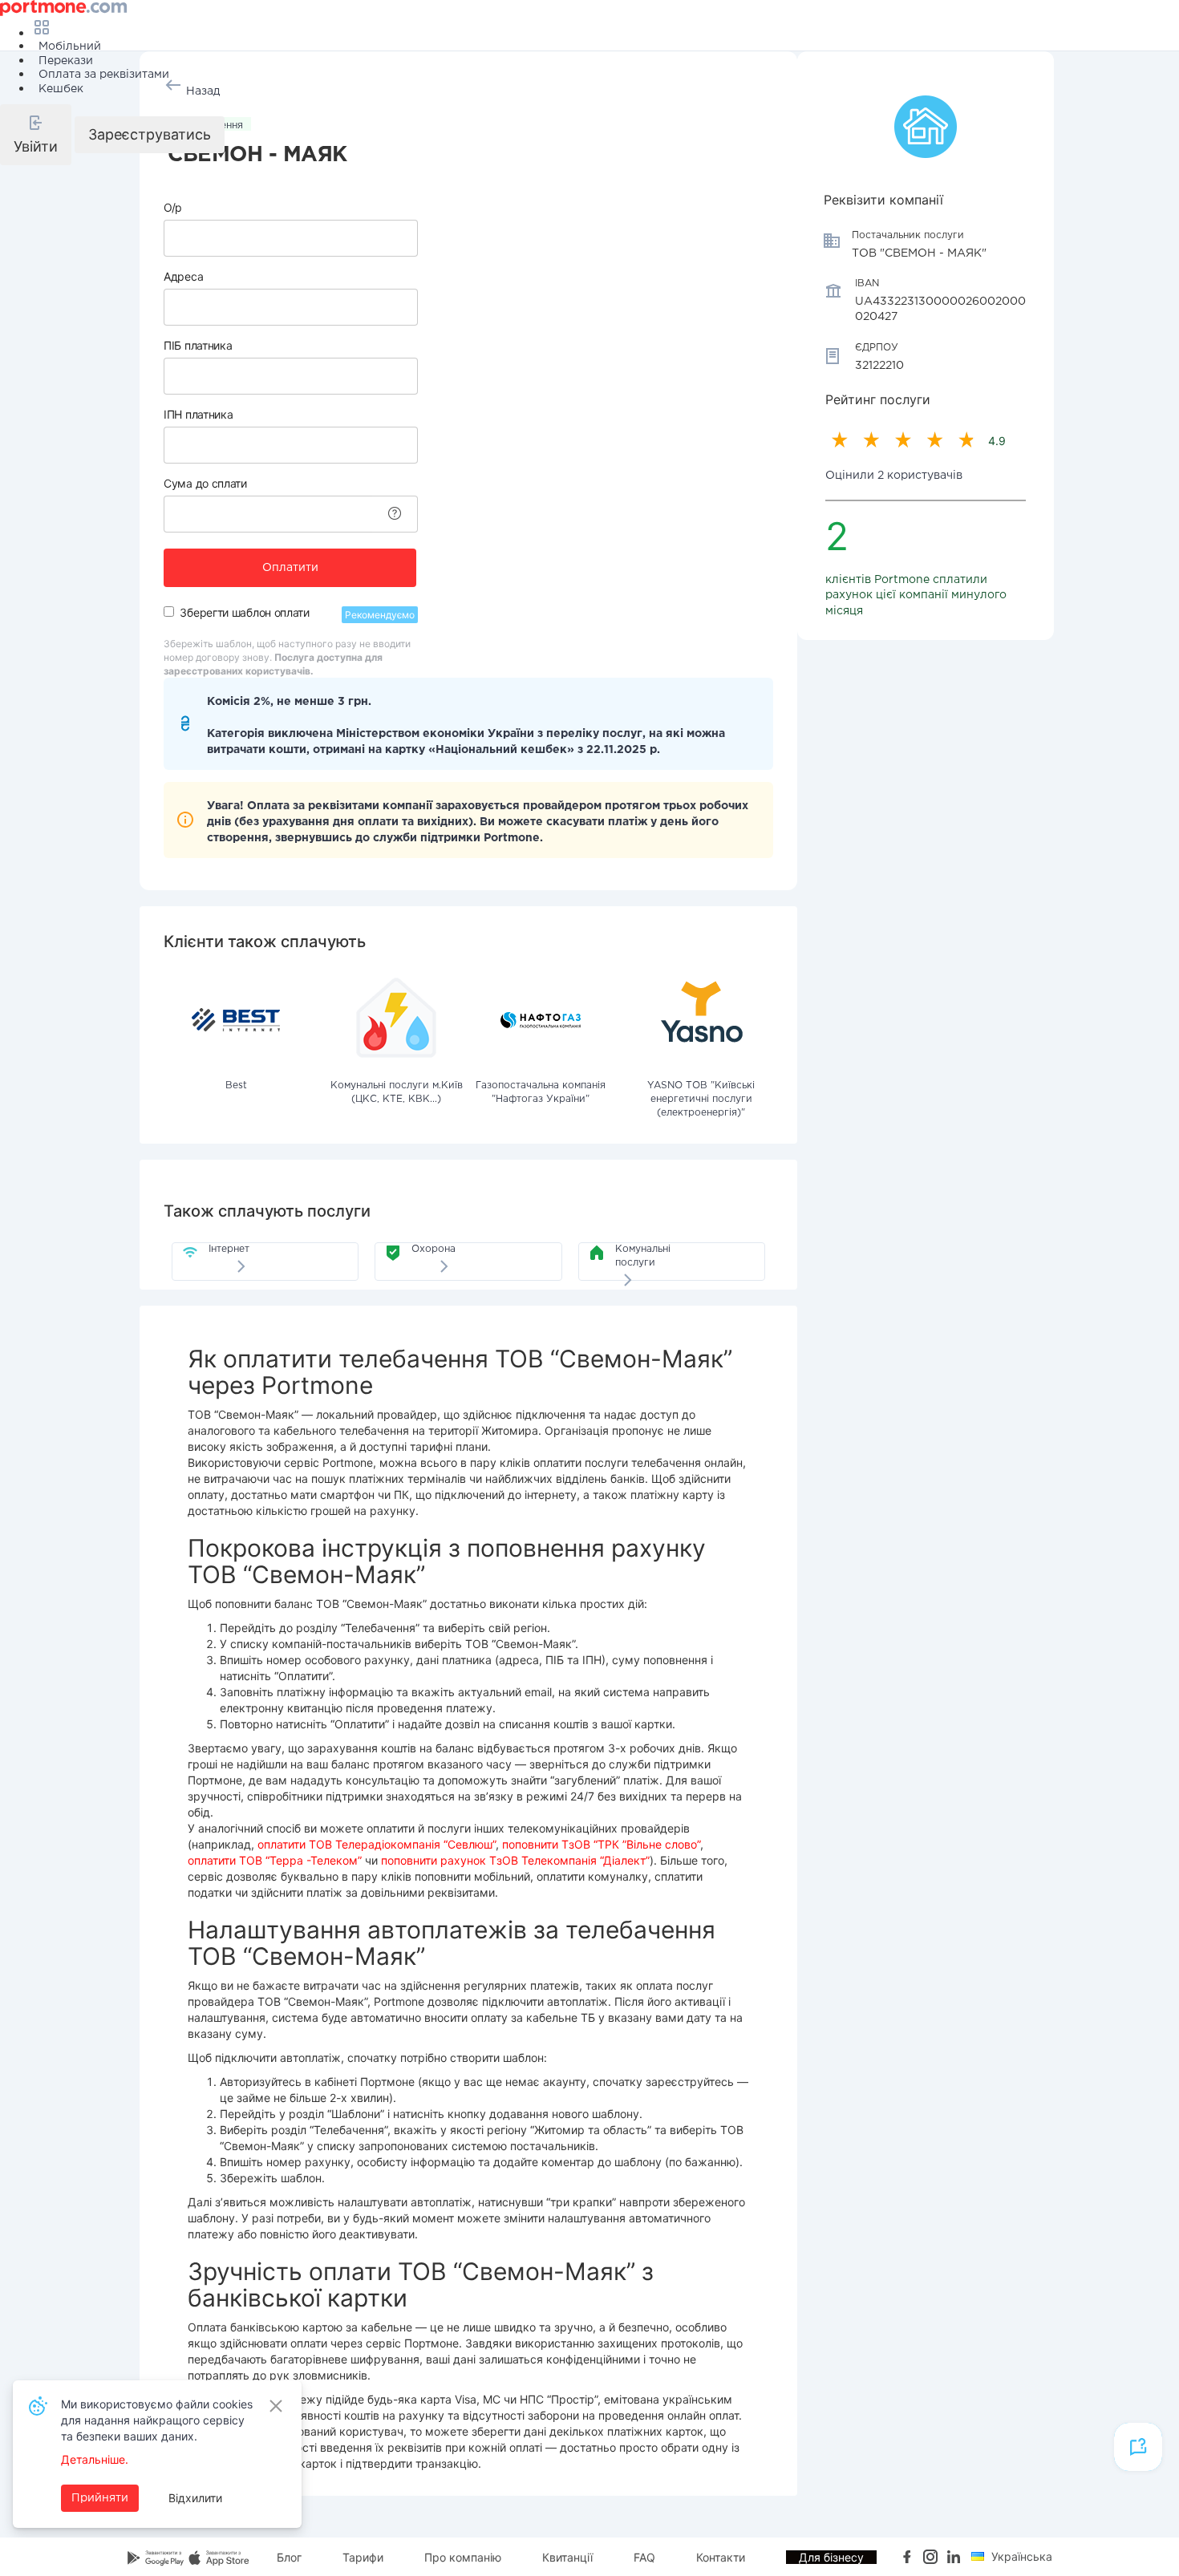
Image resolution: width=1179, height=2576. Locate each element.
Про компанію (463, 2557)
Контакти (721, 2557)
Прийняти (100, 2498)
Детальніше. (95, 2459)
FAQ (644, 2557)
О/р (173, 207)
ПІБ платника (198, 345)
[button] (36, 135)
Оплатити (290, 568)
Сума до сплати (205, 483)
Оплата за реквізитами (104, 75)
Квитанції (567, 2557)
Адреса (183, 276)
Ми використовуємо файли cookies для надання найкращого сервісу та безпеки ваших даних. (157, 2420)
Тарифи (363, 2557)
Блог (289, 2557)
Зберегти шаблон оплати (244, 612)
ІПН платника (198, 414)
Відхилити (195, 2498)
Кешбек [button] (61, 89)
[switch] (169, 612)
